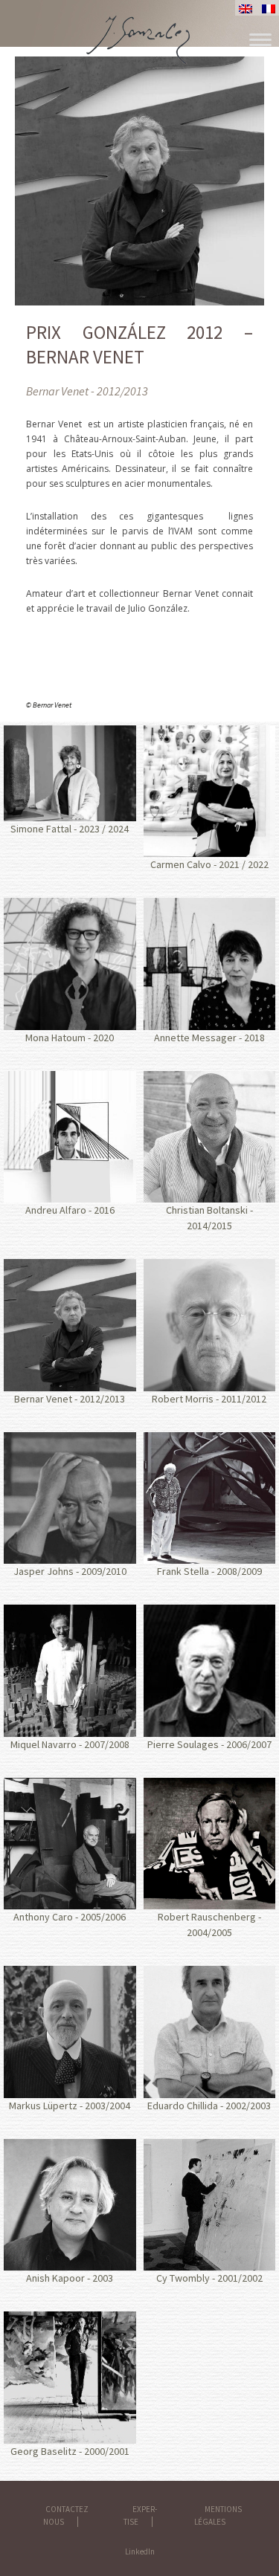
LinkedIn (140, 2551)
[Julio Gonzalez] (139, 26)
